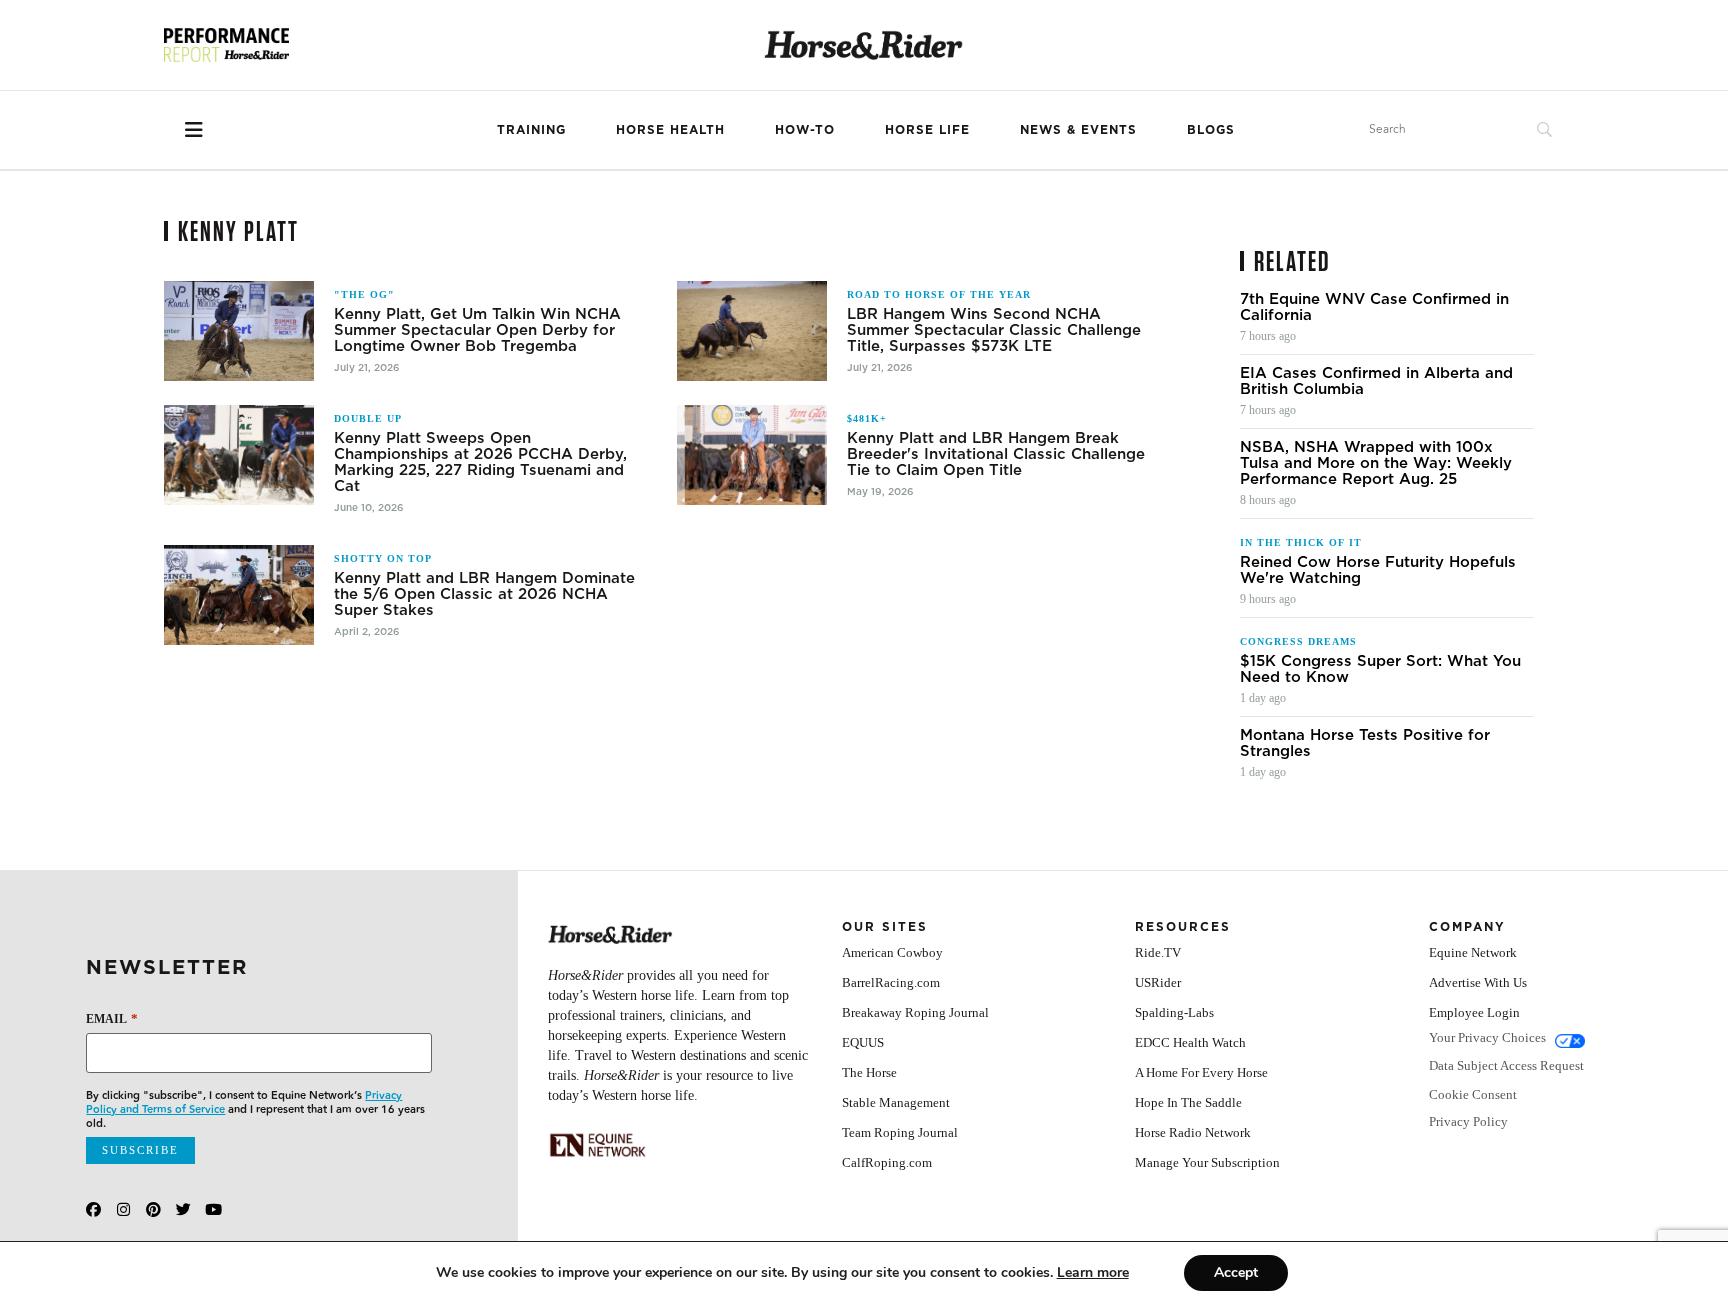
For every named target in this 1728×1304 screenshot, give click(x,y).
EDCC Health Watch (1190, 1042)
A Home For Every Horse (1201, 1072)
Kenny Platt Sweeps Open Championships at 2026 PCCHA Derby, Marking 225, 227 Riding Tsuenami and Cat (480, 462)
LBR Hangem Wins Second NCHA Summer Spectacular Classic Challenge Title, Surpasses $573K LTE (994, 330)
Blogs (1211, 129)
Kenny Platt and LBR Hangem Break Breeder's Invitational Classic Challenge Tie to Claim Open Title (996, 454)
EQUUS (863, 1042)
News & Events (1078, 129)
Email (111, 1018)
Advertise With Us (1478, 982)
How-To (805, 129)
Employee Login (1474, 1012)
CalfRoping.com (887, 1162)
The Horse (869, 1072)
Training (531, 129)
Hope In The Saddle (1188, 1102)
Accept (1236, 1272)
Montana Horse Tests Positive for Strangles (1365, 743)
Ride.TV (1158, 952)
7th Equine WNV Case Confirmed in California (1374, 307)
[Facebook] (93, 1209)
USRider (1158, 982)
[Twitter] (183, 1209)
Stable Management (896, 1102)
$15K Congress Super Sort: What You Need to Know (1380, 669)
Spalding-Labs (1174, 1012)
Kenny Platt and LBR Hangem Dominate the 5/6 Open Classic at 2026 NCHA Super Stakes (484, 594)
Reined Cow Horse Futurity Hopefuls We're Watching (1378, 570)
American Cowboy (892, 952)
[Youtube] (213, 1209)
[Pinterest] (153, 1209)
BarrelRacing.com (891, 982)
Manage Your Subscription (1207, 1162)
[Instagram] (123, 1209)
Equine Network (1473, 952)
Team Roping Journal (900, 1132)
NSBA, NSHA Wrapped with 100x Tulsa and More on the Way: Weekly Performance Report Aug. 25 (1376, 463)
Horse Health (670, 129)
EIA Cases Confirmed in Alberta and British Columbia (1376, 381)
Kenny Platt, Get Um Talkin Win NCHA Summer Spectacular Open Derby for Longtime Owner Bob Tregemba (477, 330)
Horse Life (927, 129)
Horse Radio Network (1193, 1132)
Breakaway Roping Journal (915, 1012)
